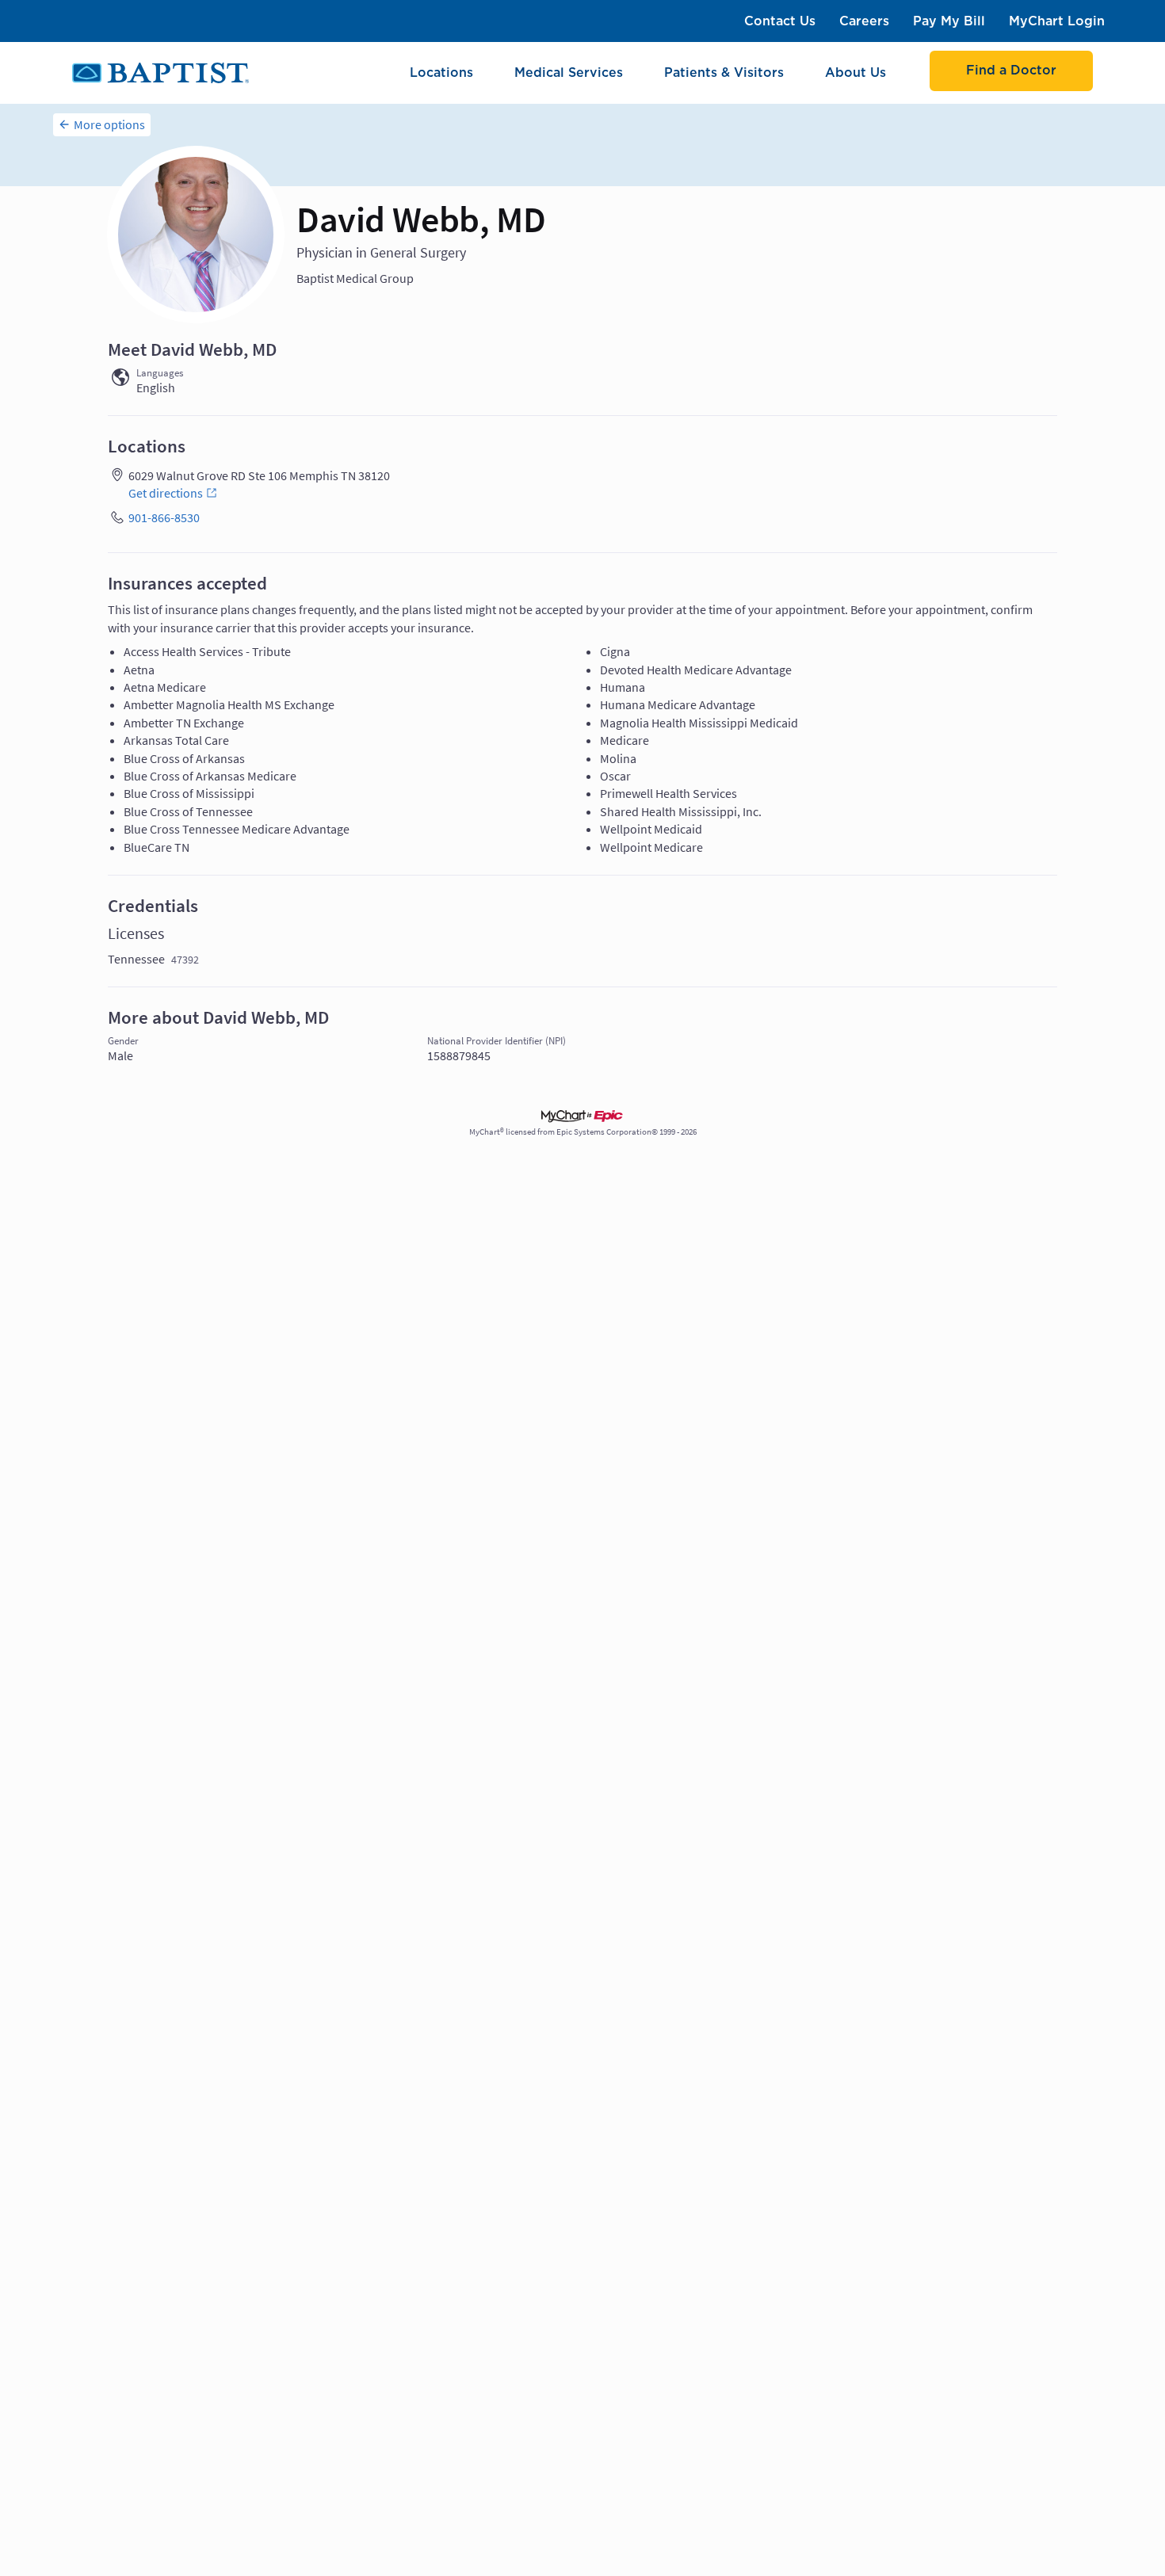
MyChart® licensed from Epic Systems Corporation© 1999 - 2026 (583, 1132)
